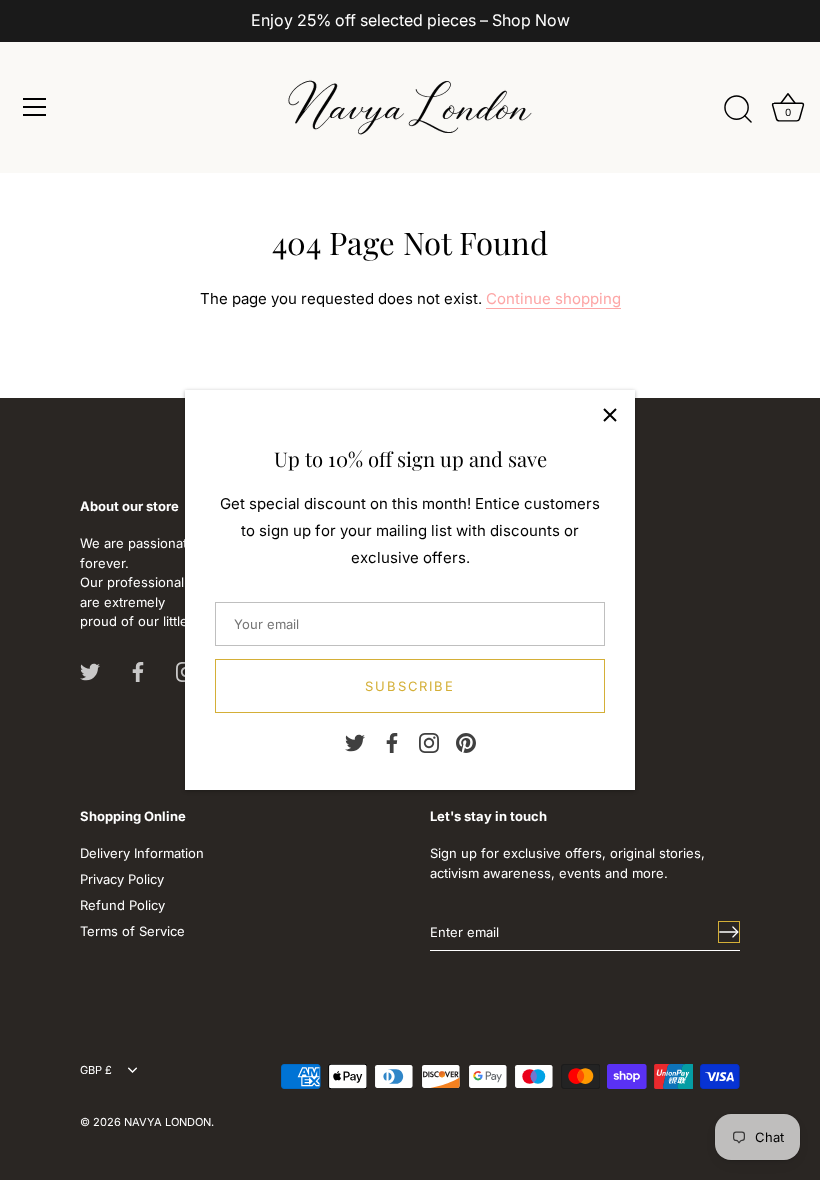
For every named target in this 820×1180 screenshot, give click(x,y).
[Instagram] (429, 742)
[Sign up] (729, 932)
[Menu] (35, 107)
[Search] (738, 110)
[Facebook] (392, 742)
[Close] (610, 415)
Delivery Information (142, 853)
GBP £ (96, 1070)
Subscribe (410, 686)
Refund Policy (122, 905)
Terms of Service (132, 931)
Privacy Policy (122, 879)
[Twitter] (355, 742)
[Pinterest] (466, 742)
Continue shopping (553, 298)
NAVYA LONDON (167, 1122)
